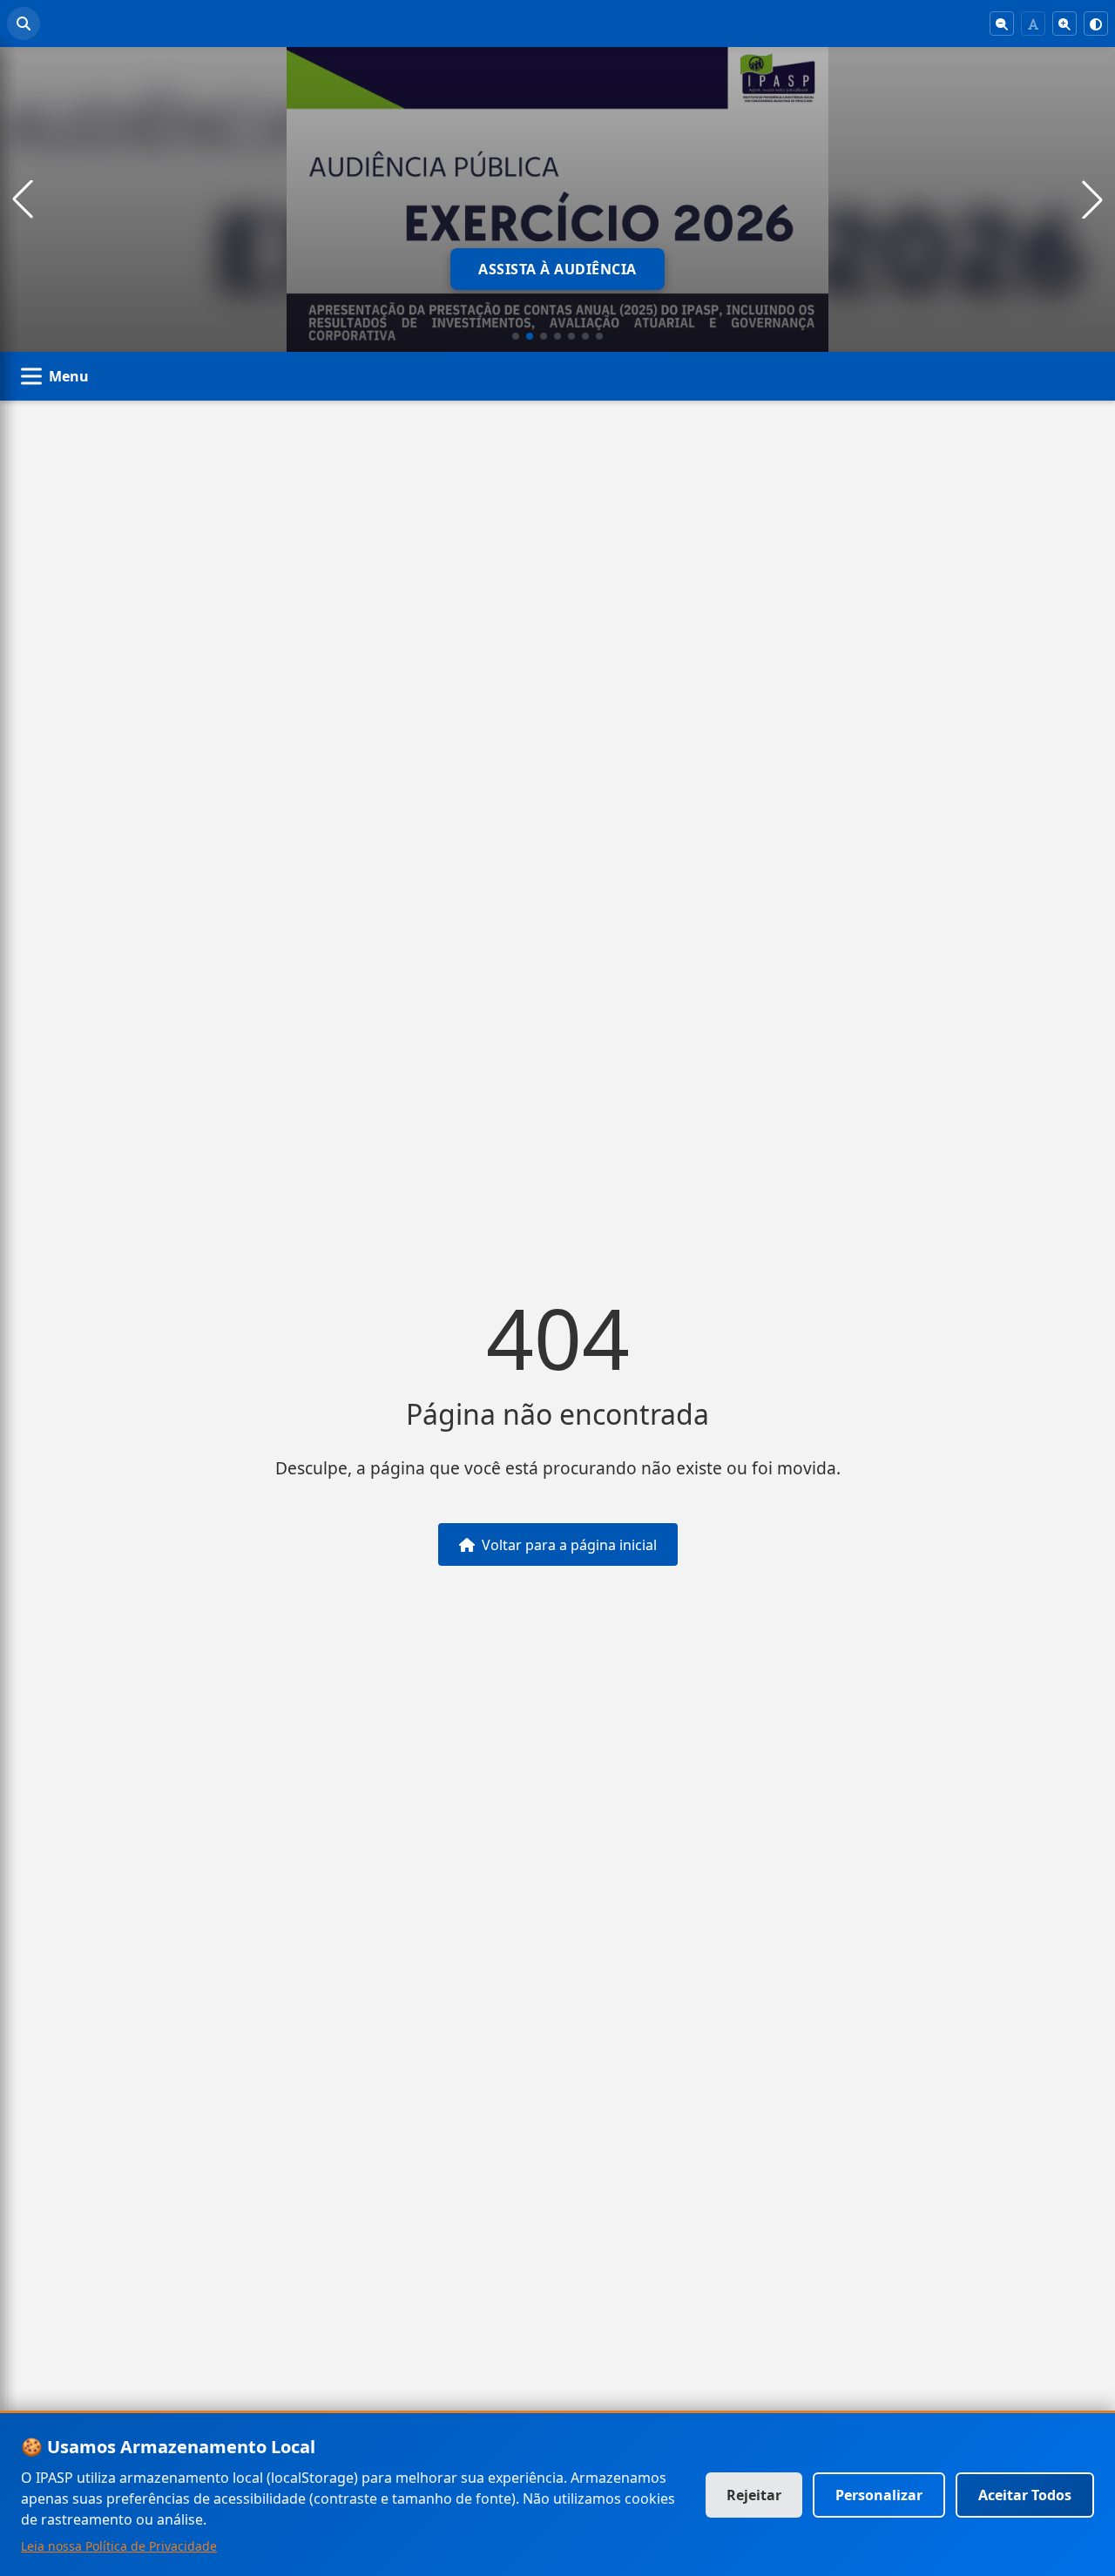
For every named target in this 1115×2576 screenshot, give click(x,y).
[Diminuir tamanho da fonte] (1002, 24)
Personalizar (879, 2495)
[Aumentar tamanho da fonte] (1064, 24)
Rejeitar (754, 2495)
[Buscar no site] (24, 24)
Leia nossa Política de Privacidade (119, 2546)
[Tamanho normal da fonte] (1033, 24)
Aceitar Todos (1025, 2495)
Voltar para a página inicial (569, 1545)
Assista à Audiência (557, 269)
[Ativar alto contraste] (1096, 24)
